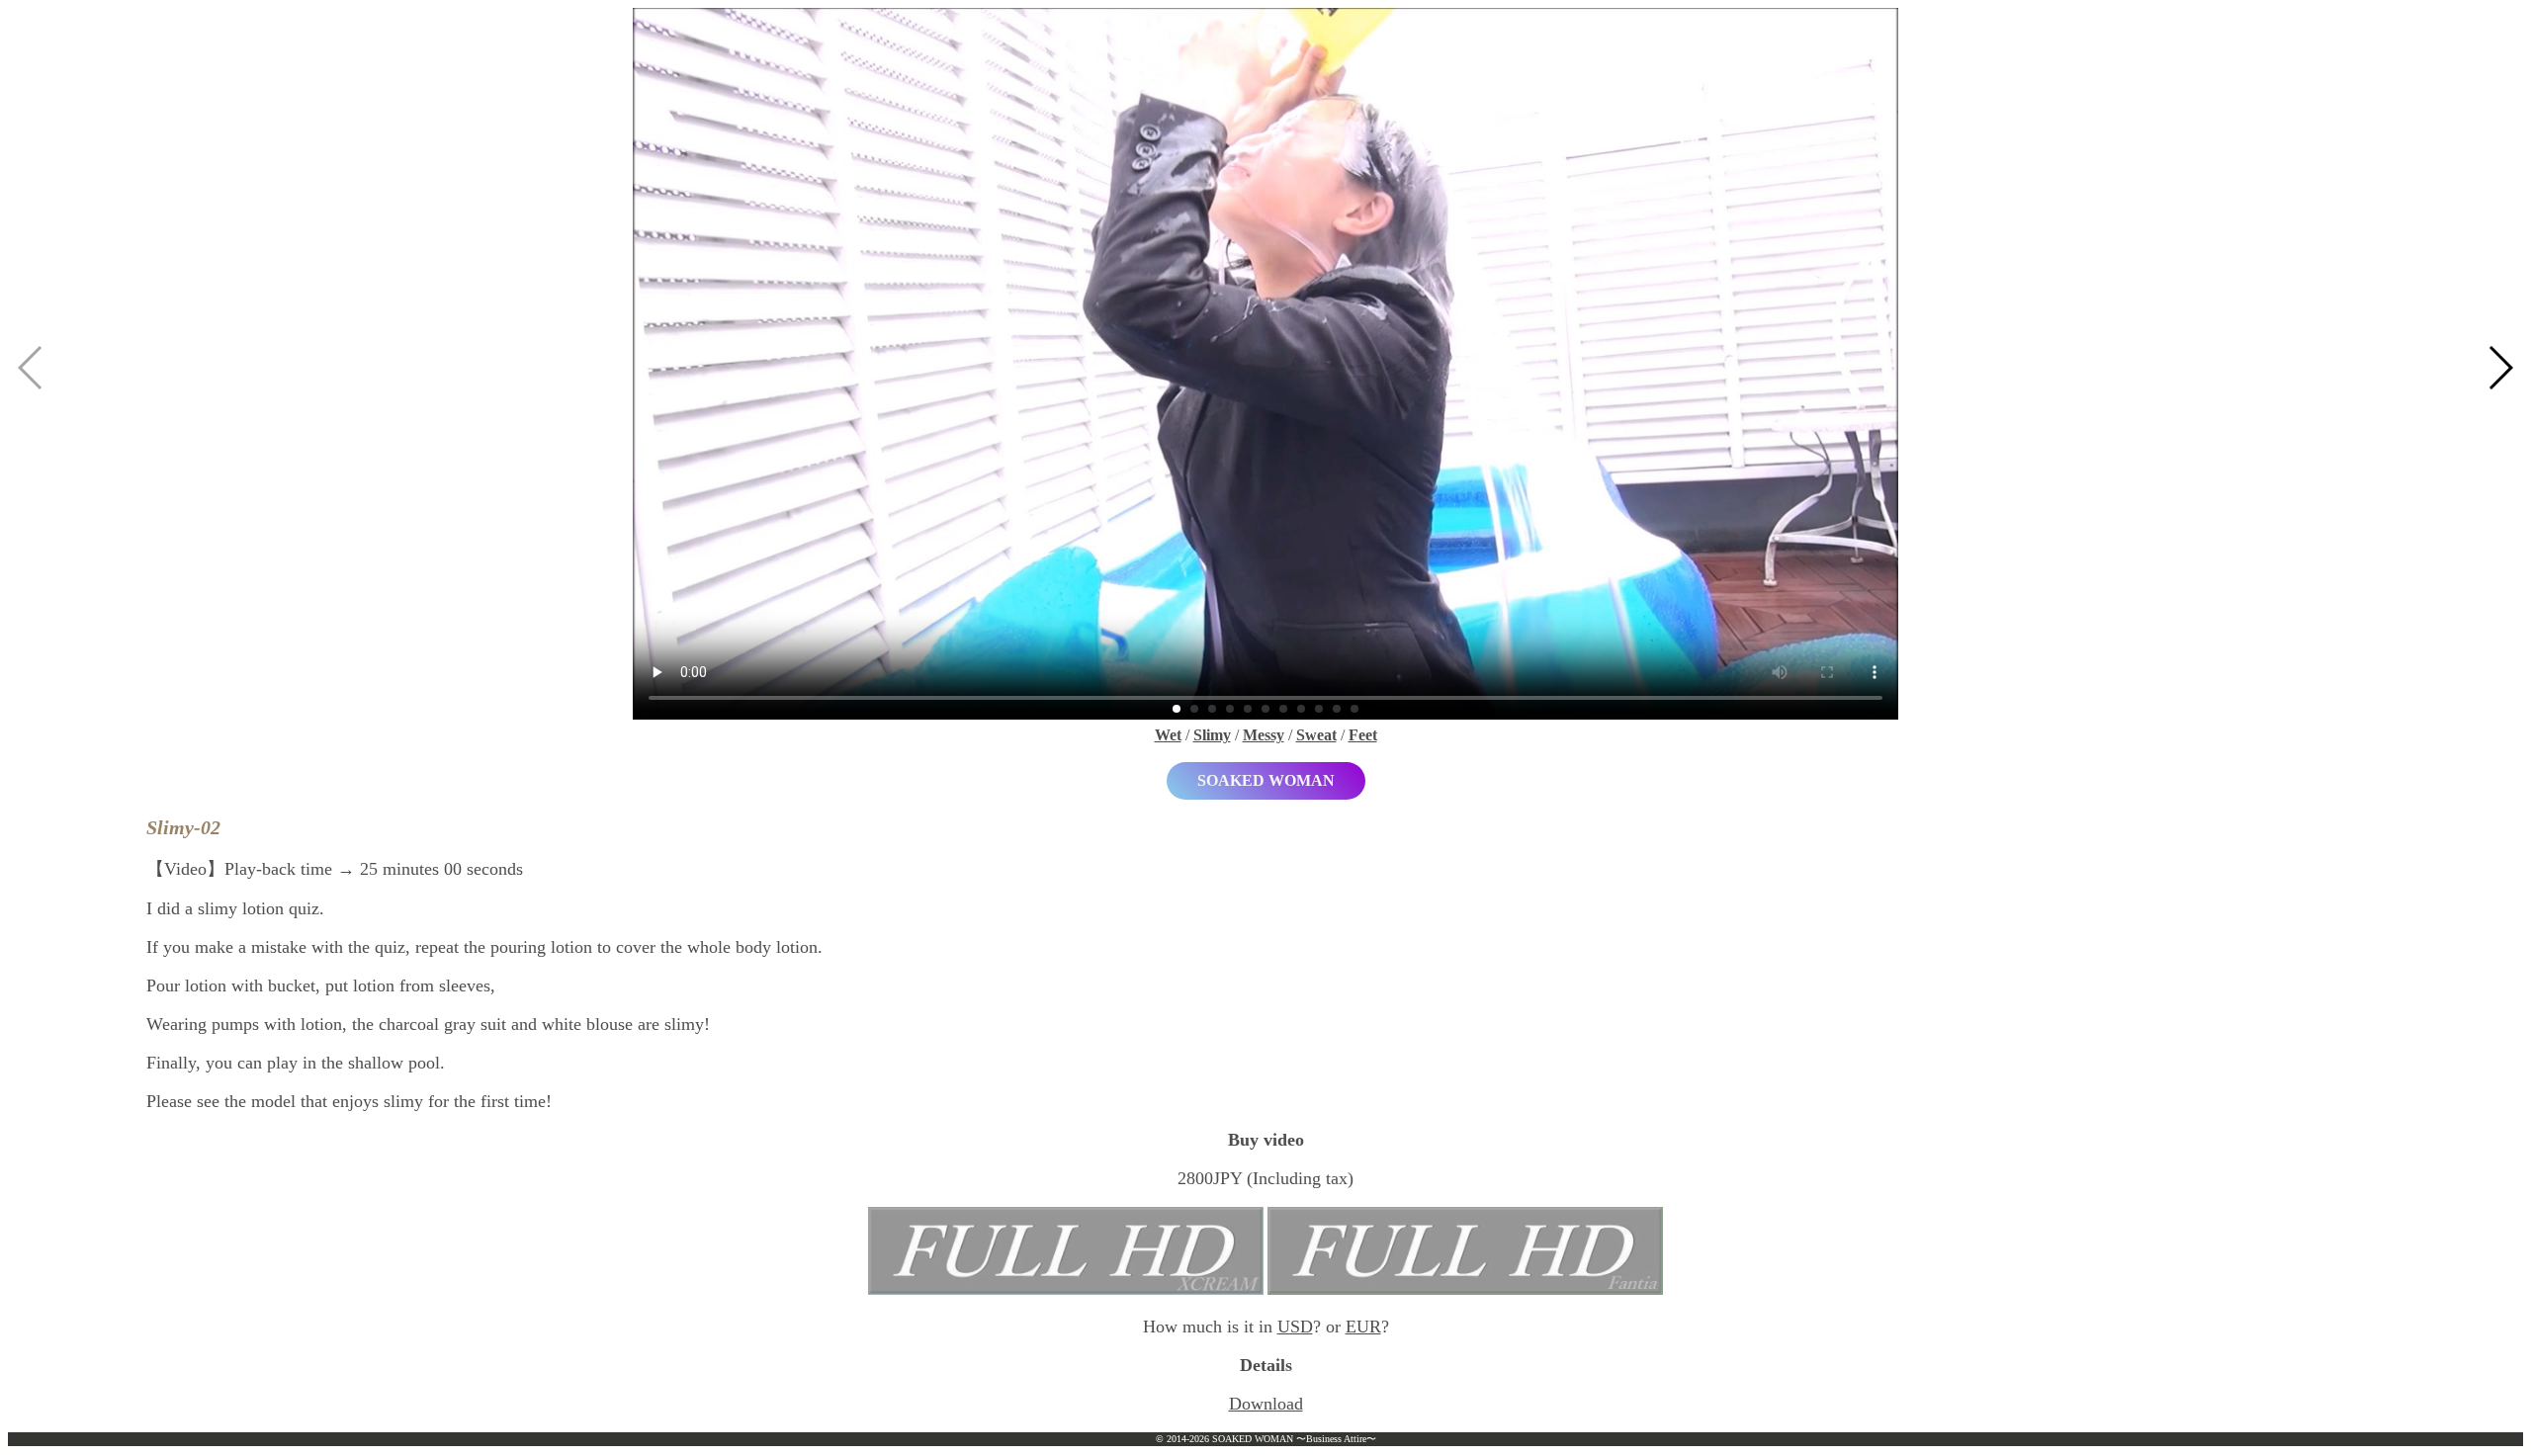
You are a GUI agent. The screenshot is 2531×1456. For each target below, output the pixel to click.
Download (1266, 1404)
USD (1295, 1327)
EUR (1363, 1327)
